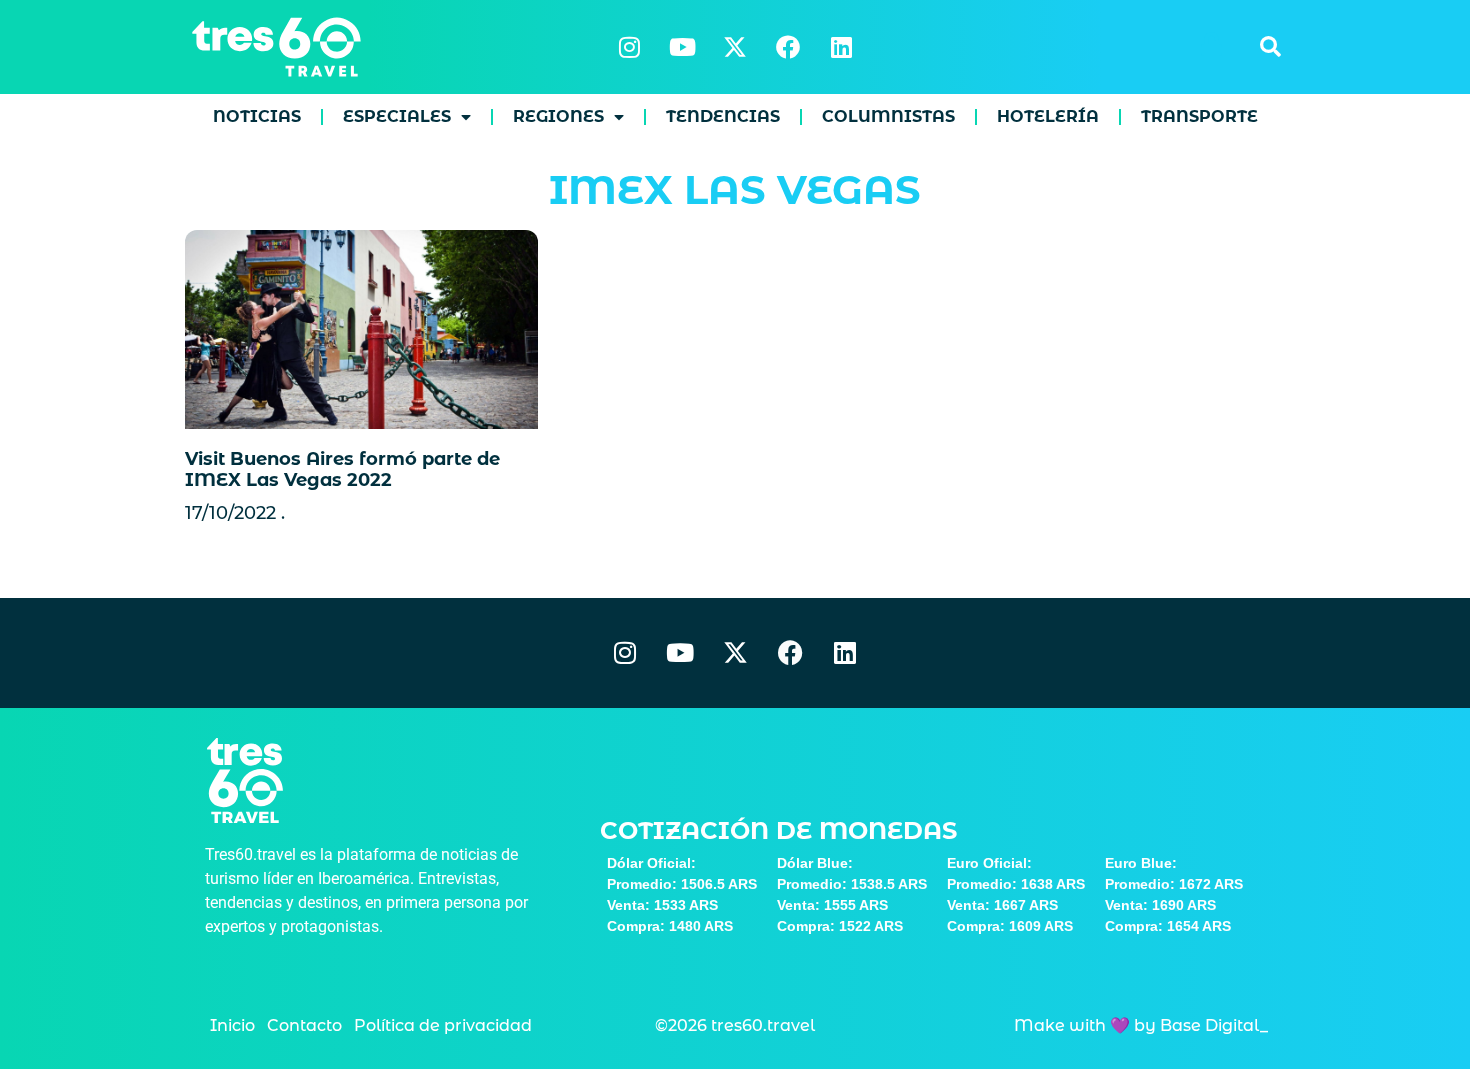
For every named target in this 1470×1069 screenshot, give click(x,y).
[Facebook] (788, 47)
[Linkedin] (841, 47)
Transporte (1199, 116)
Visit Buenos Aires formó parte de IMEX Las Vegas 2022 (342, 470)
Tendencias (723, 116)
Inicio (232, 1025)
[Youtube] (682, 47)
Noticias (257, 116)
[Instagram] (629, 47)
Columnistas (888, 116)
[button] (1270, 47)
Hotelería (1048, 116)
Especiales (397, 116)
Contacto (304, 1025)
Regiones (558, 116)
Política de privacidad (443, 1025)
